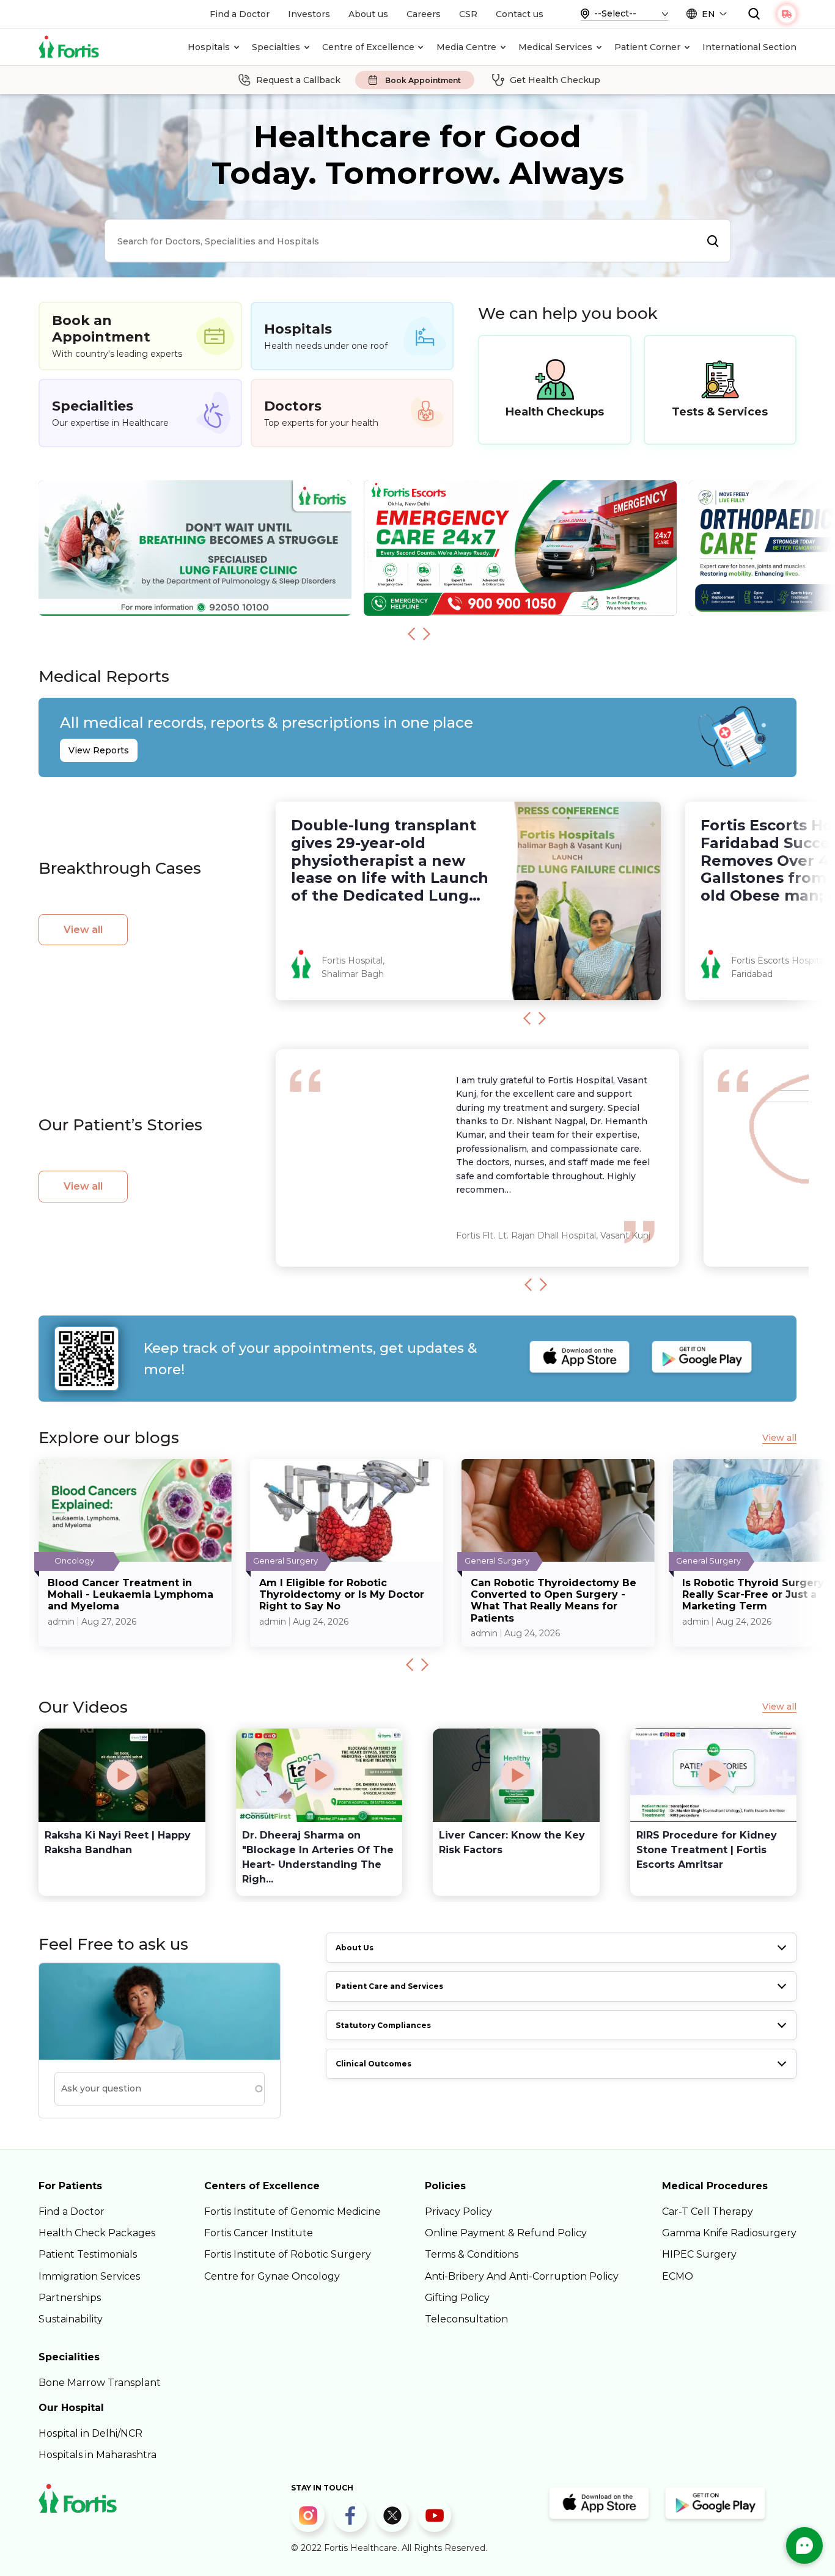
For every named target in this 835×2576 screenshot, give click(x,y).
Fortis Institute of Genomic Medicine (292, 2212)
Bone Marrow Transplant (100, 2383)
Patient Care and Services (389, 1986)
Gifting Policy (457, 2298)
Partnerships (70, 2298)
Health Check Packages (97, 2233)
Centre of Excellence (368, 47)
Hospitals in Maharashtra (97, 2455)
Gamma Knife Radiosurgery (729, 2233)
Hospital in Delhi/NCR (90, 2433)
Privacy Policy (458, 2212)
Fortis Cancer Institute (259, 2233)
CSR (468, 14)
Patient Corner (647, 47)
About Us (355, 1948)
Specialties (276, 47)
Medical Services (555, 47)
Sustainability (71, 2319)
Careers (424, 14)
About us (368, 14)
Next (427, 634)
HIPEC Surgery (699, 2254)
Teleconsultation (466, 2319)
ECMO (678, 2276)
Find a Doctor (240, 14)
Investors (309, 14)
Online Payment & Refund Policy (506, 2233)
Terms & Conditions (472, 2254)
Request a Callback (298, 80)
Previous (411, 634)
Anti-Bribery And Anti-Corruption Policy (522, 2276)
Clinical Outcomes (373, 2064)
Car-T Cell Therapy (708, 2212)
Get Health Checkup (555, 80)
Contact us (520, 14)
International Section (749, 47)
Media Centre (466, 47)
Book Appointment (423, 80)
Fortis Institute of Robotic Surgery (288, 2254)
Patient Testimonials (88, 2254)
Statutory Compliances (383, 2025)
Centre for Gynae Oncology (272, 2276)
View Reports (99, 750)
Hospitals (209, 47)
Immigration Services (89, 2276)
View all (83, 930)
